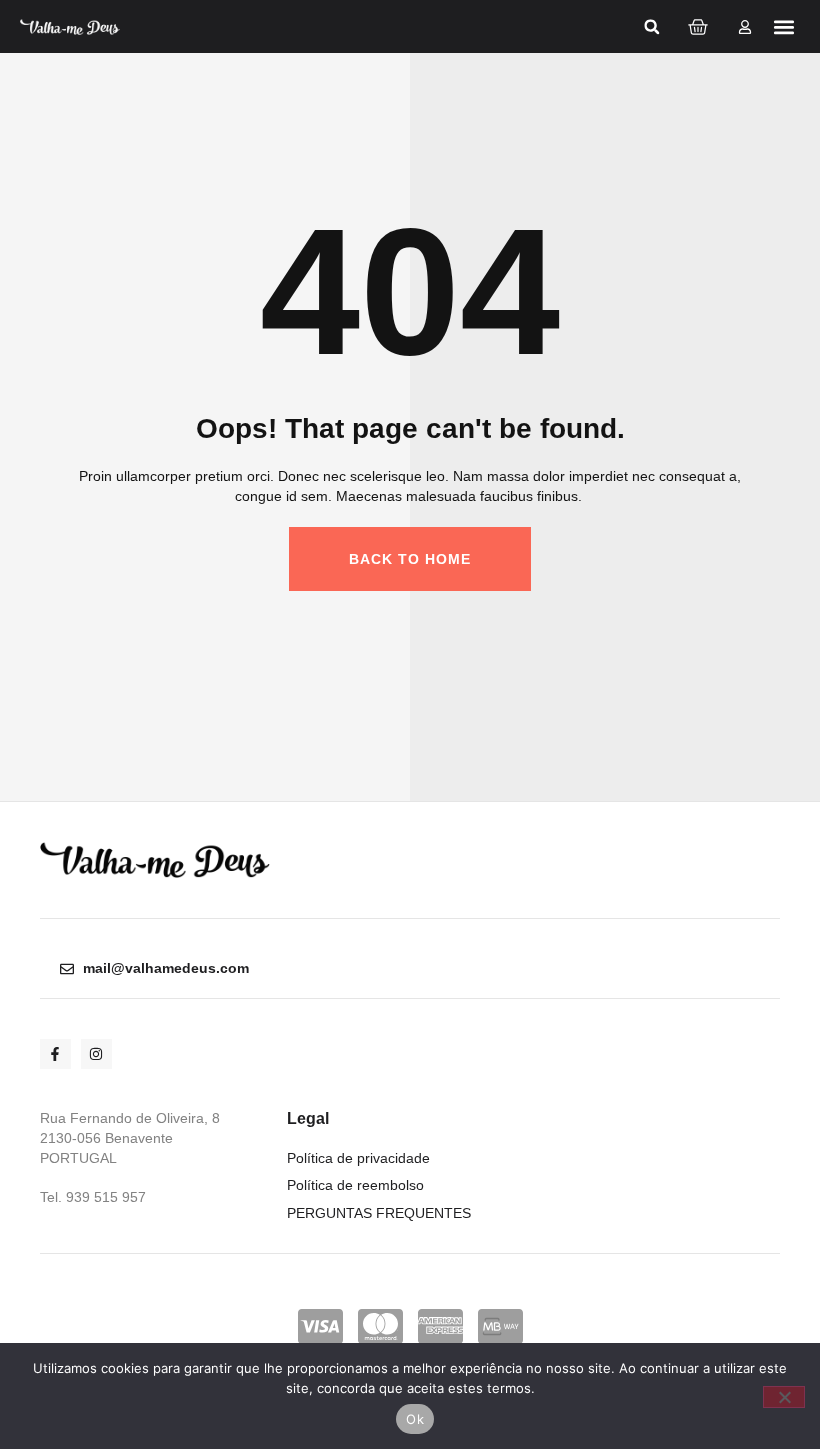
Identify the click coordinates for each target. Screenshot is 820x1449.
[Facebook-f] (55, 1054)
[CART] (698, 27)
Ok (415, 1419)
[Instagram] (96, 1054)
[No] (784, 1397)
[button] (652, 27)
